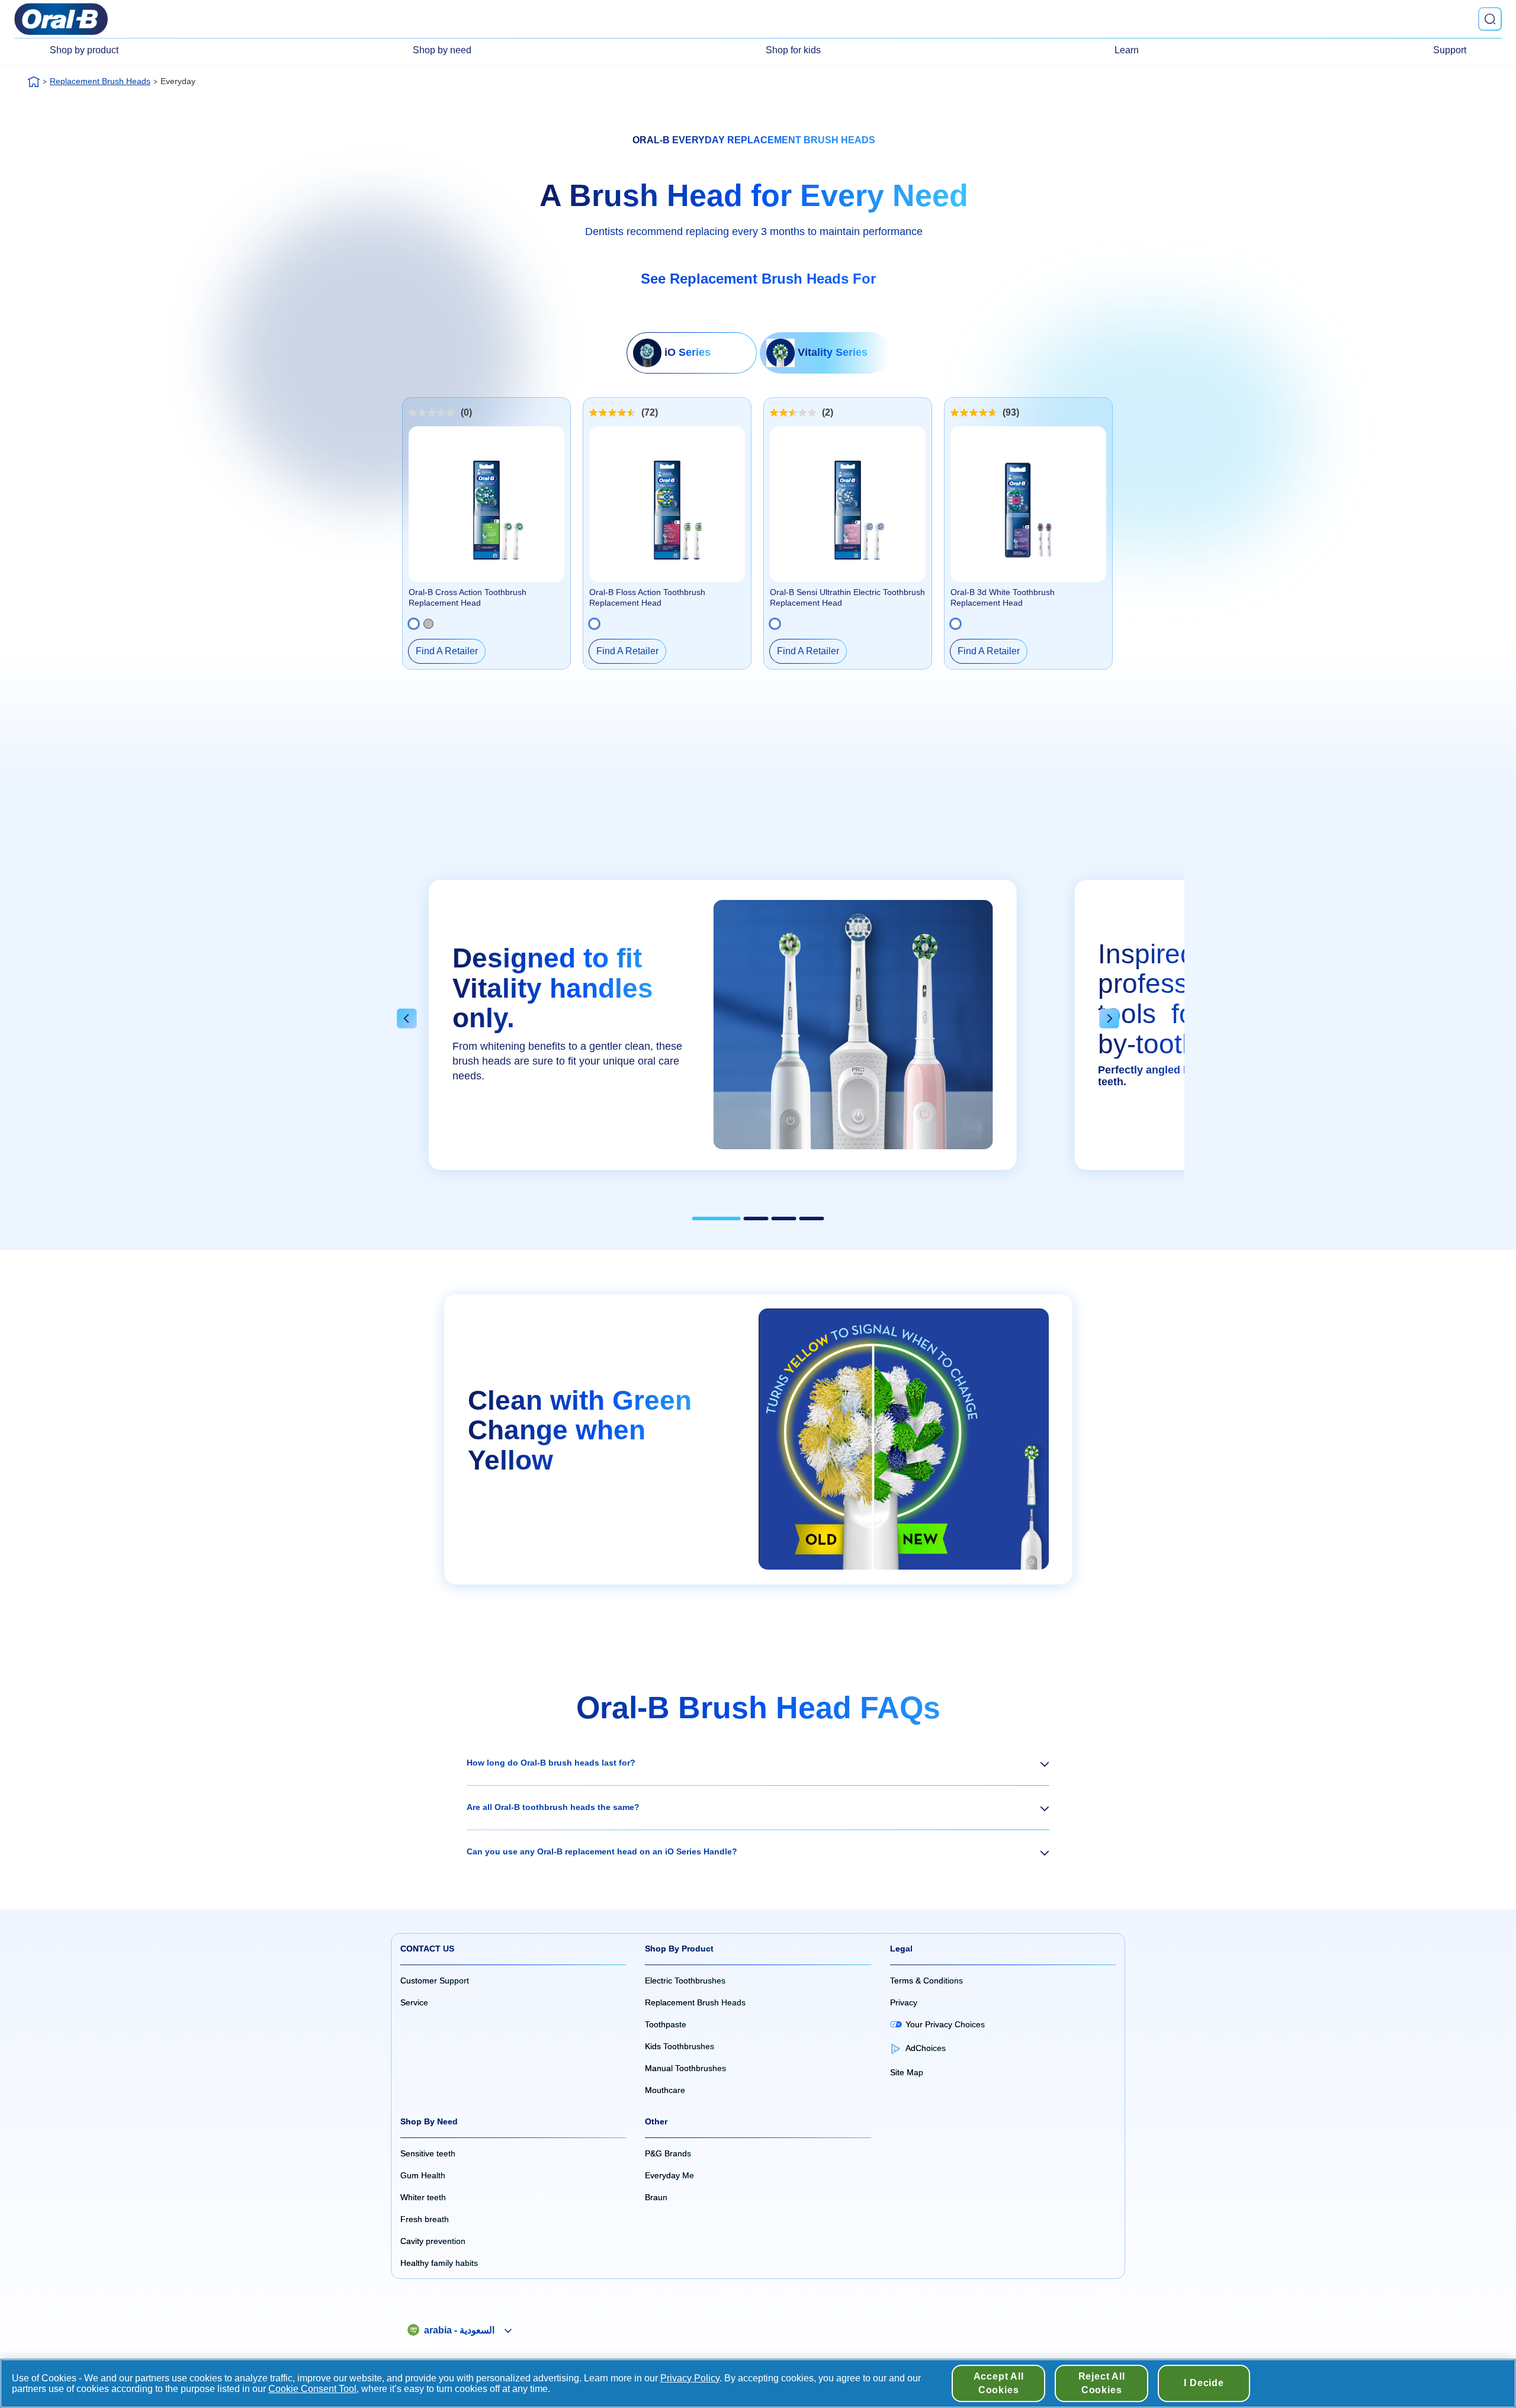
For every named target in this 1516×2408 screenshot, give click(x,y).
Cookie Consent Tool (312, 2389)
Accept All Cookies (999, 2383)
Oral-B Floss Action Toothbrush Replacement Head (647, 597)
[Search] (1490, 19)
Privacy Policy (690, 2378)
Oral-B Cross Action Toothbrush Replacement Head (468, 597)
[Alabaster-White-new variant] (414, 624)
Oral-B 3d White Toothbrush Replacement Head (1003, 597)
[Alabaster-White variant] (594, 624)
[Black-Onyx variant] (428, 624)
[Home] (34, 82)
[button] (407, 1020)
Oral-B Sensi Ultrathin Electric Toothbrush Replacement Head (847, 597)
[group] (723, 1031)
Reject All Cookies (1102, 2383)
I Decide (1204, 2383)
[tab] (717, 1219)
